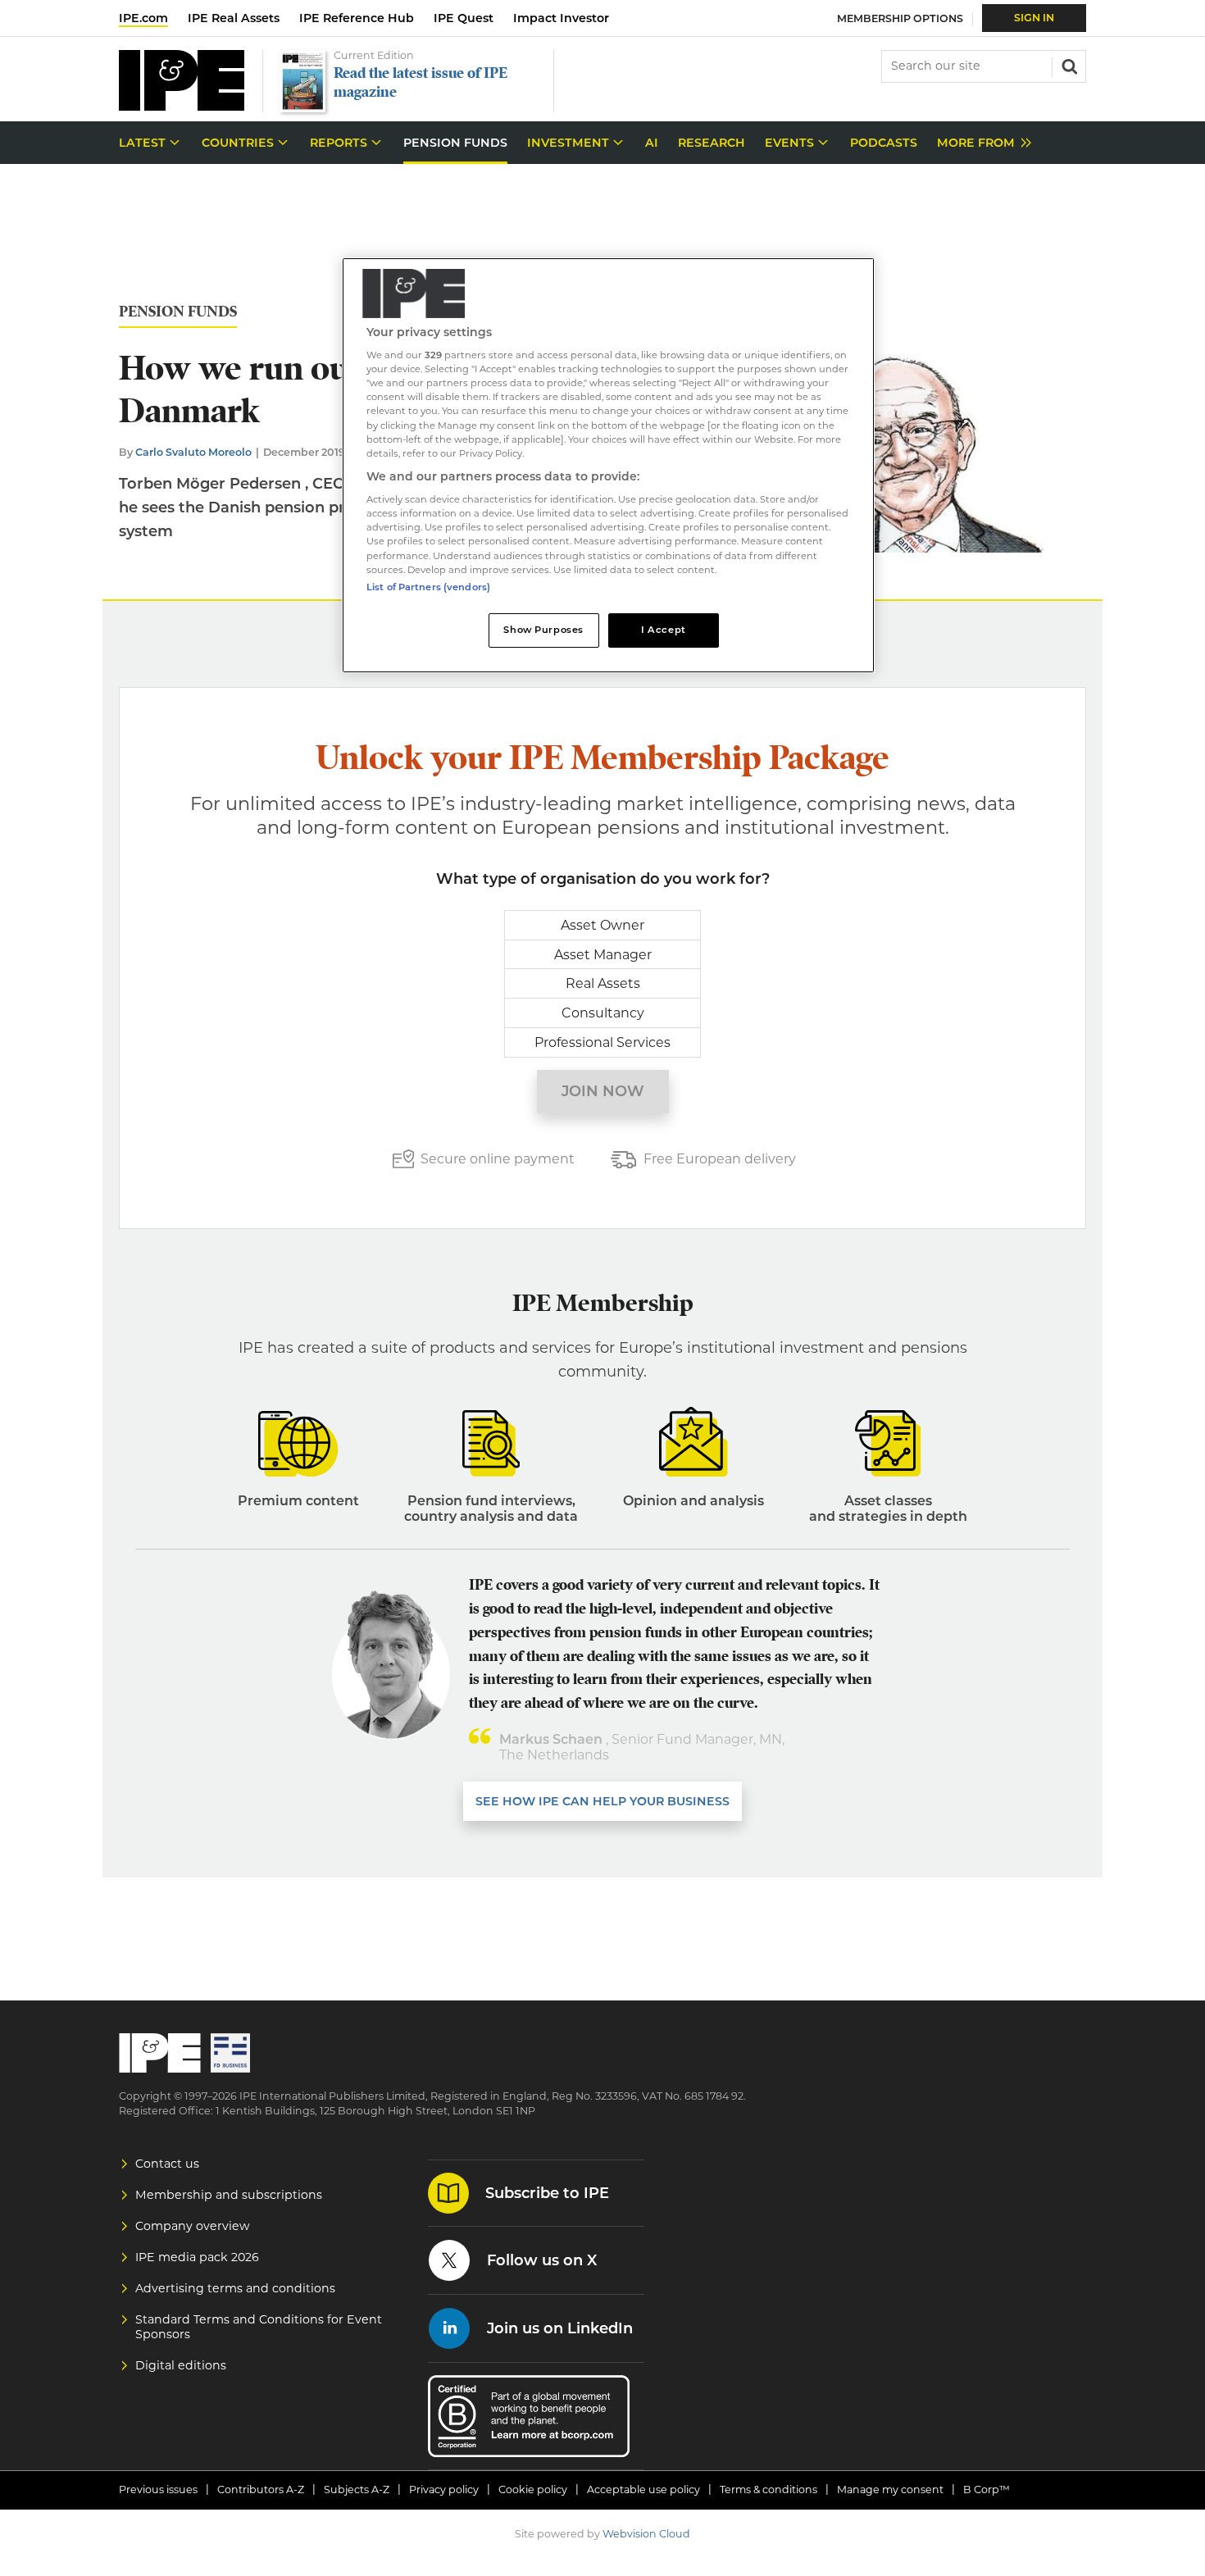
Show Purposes (543, 630)
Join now (603, 1091)
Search (1068, 65)
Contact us (167, 2164)
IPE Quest (464, 18)
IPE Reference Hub (357, 18)
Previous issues (158, 2490)
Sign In (1034, 18)
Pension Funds (178, 312)
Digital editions (181, 2365)
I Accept (664, 630)
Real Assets (603, 983)
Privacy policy (444, 2490)
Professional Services (602, 1042)
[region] (608, 465)
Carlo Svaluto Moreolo (193, 452)
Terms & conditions (768, 2490)
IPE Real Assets (234, 18)
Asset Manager (603, 955)
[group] (980, 143)
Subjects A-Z (357, 2490)
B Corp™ (987, 2490)
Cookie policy (533, 2490)
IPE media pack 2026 (197, 2257)
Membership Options (900, 18)
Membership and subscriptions (229, 2195)
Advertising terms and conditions (235, 2288)
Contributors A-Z (261, 2490)
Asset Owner (602, 925)
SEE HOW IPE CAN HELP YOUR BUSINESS (602, 1801)
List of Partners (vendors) (428, 587)
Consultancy (603, 1013)
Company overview (193, 2226)
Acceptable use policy (643, 2490)
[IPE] (182, 106)
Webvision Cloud (646, 2534)
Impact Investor (561, 18)
